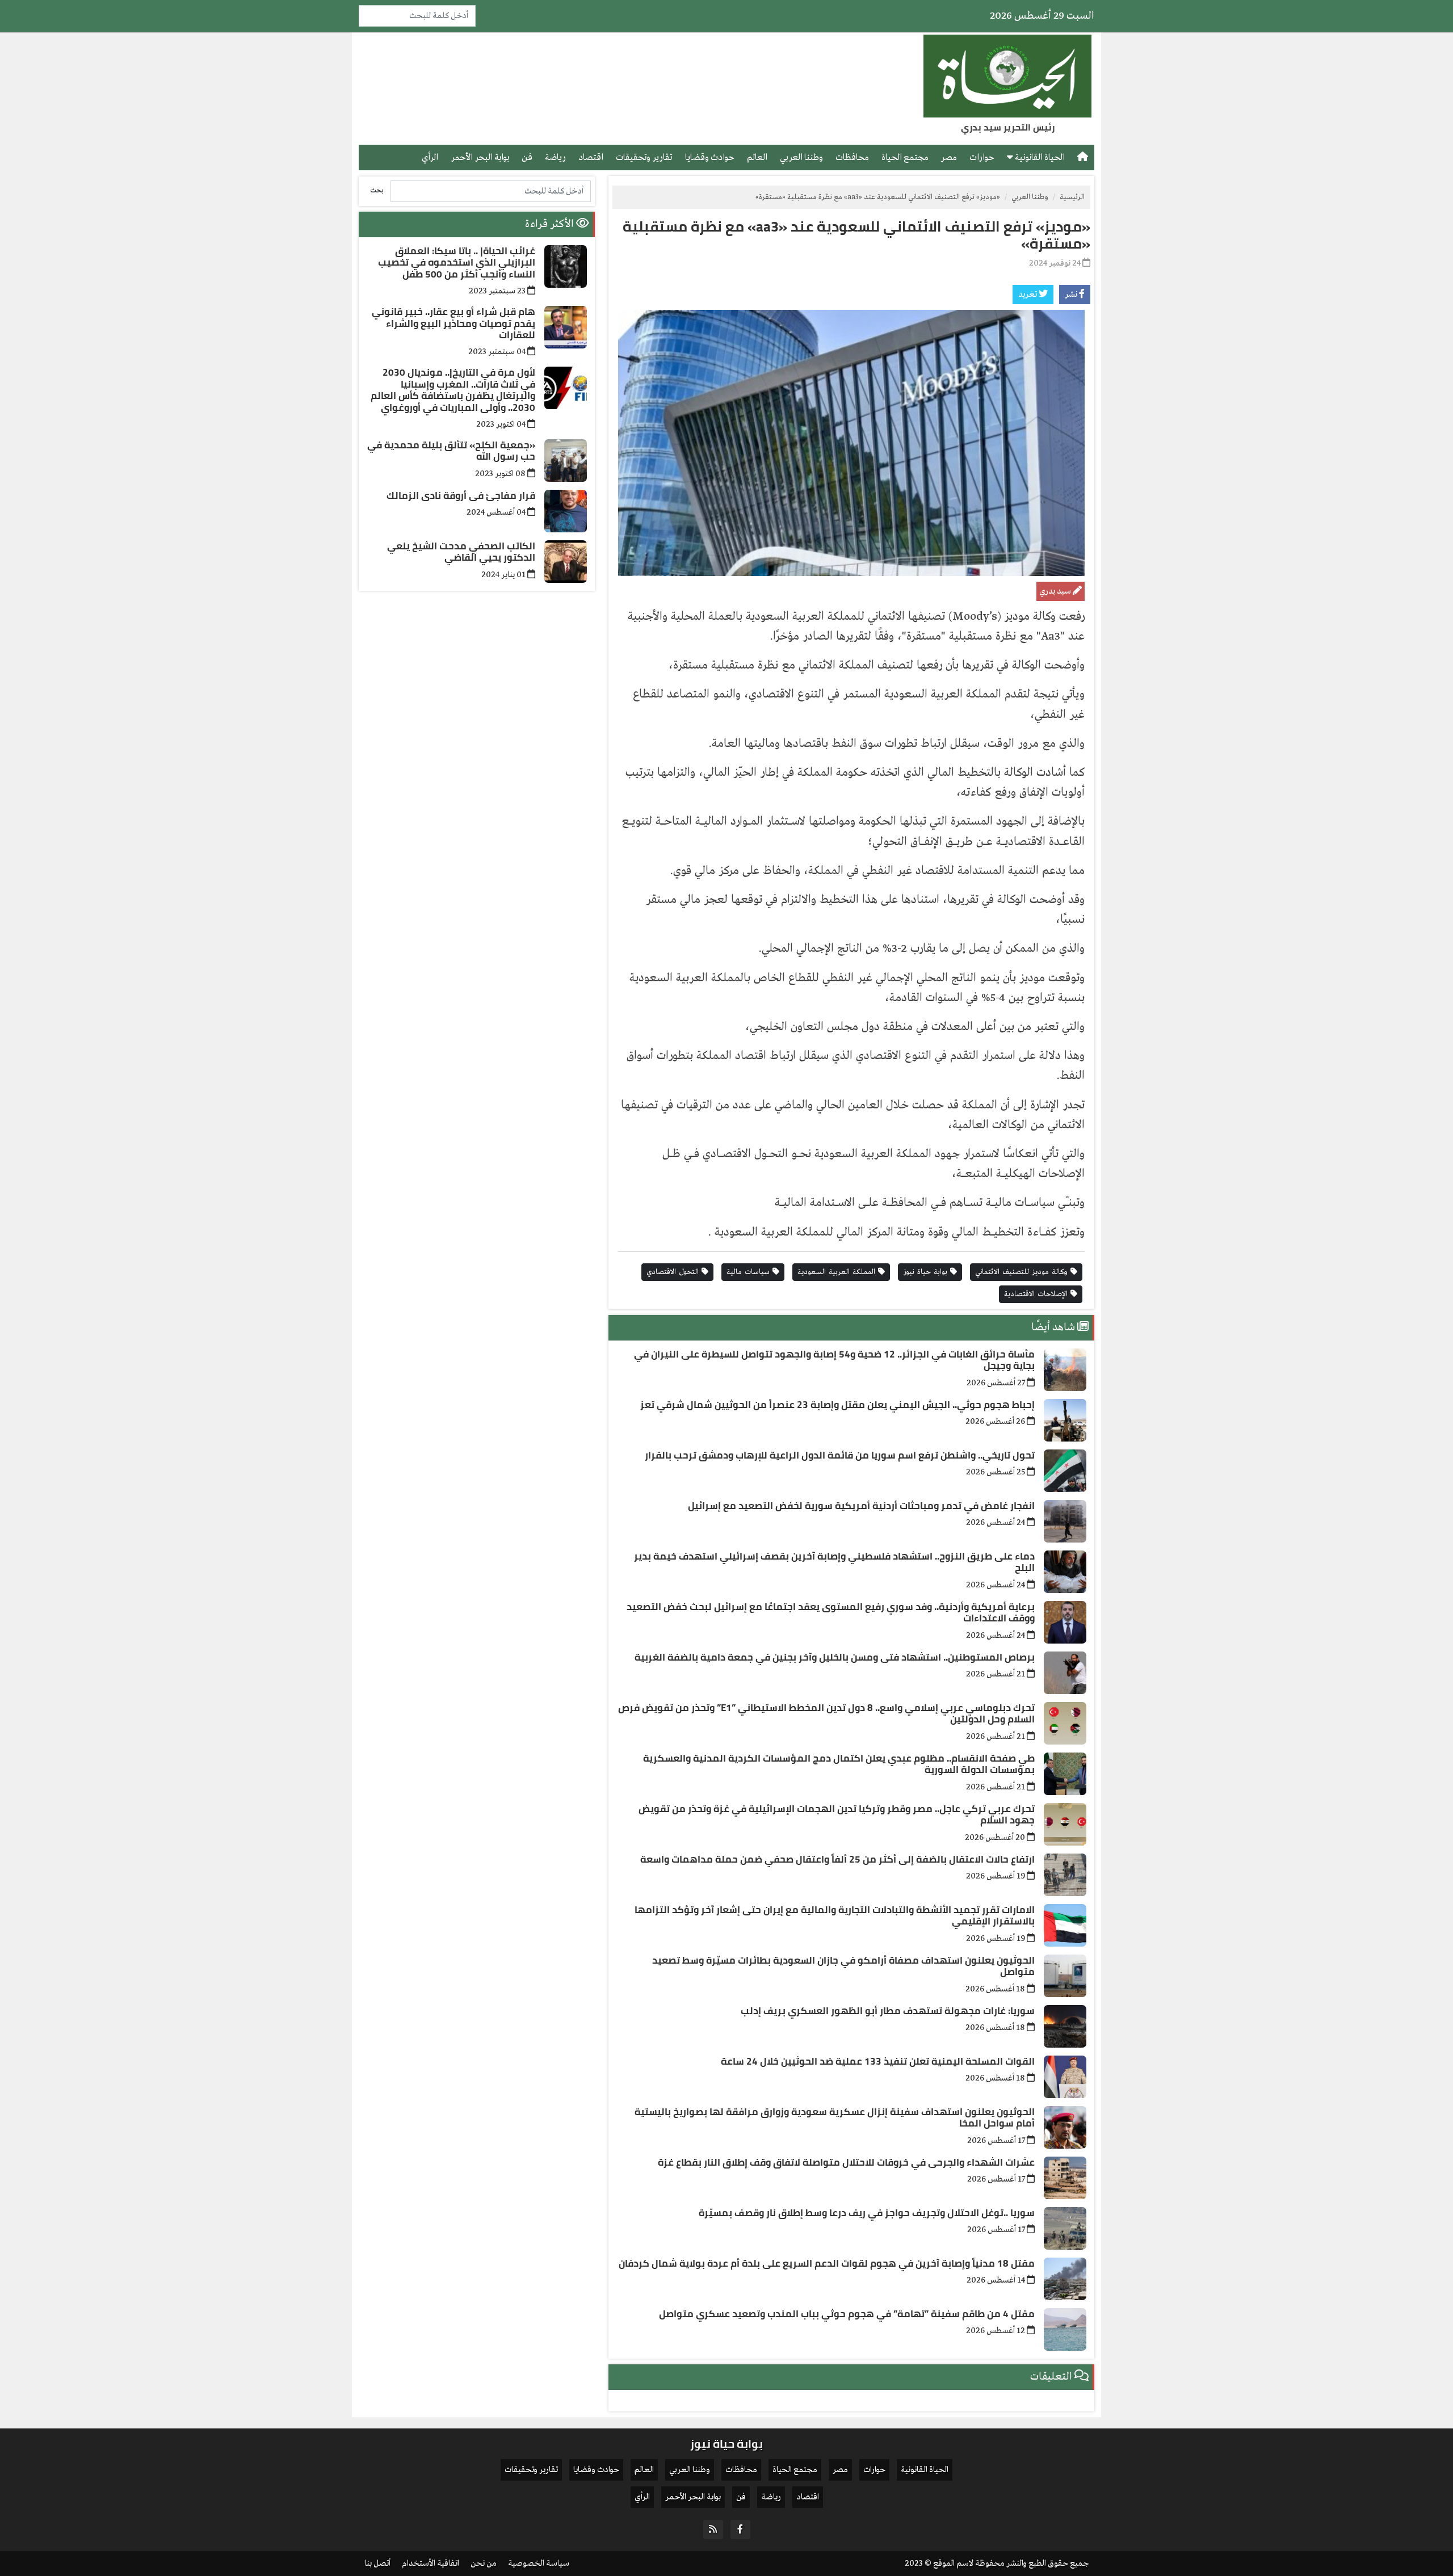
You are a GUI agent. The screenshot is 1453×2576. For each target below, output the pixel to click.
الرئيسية (1072, 197)
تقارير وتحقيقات (644, 157)
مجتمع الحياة (905, 157)
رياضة (555, 157)
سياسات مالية (749, 1272)
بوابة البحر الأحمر (480, 157)
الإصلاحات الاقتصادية (1037, 1294)
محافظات (852, 157)
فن (527, 157)
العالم (757, 157)
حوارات (982, 157)
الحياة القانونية (1039, 157)
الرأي (430, 157)
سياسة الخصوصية (539, 2564)
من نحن (484, 2564)
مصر (949, 157)
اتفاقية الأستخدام (431, 2564)
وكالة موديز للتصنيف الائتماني (1023, 1272)
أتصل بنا (377, 2564)
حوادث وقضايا (710, 157)
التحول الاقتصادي (674, 1272)
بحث (377, 190)
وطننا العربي (801, 157)
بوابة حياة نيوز (927, 1272)
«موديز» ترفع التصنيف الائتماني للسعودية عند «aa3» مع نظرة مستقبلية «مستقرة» (856, 235)
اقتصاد (591, 157)
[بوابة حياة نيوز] (1007, 76)
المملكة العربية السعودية (838, 1272)
